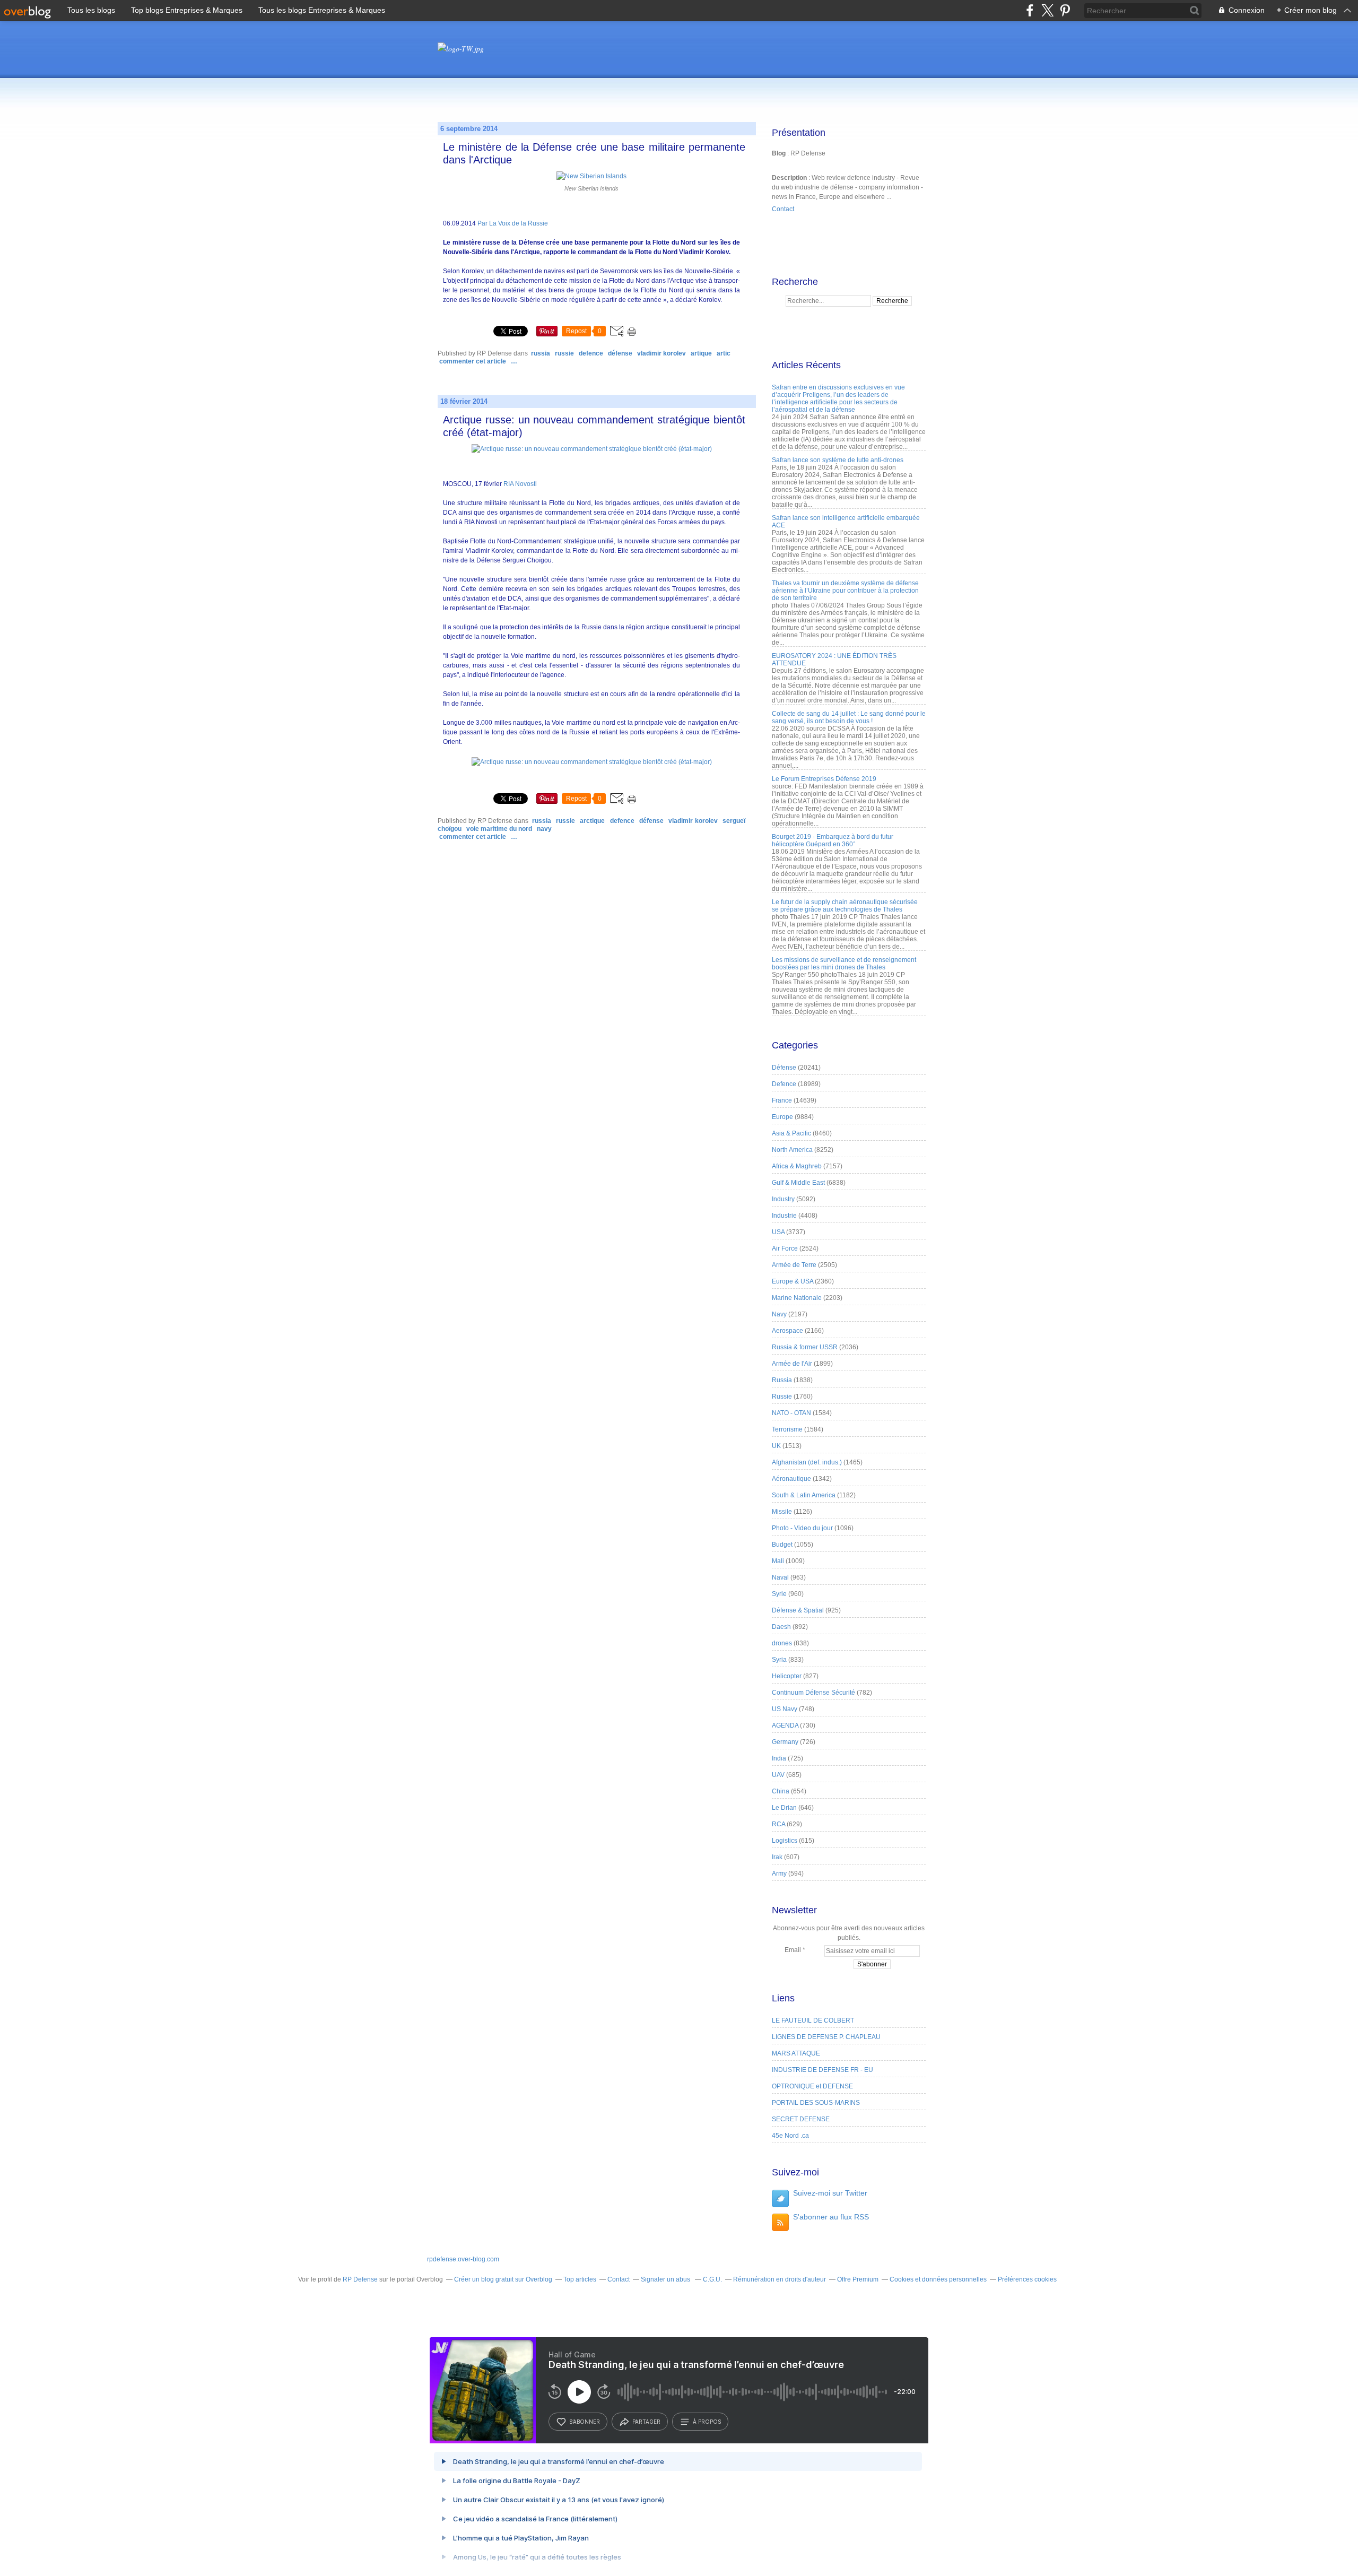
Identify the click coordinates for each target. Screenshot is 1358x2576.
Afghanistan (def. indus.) (807, 1462)
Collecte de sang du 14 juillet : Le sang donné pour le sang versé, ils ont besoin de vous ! (849, 717)
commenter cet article (473, 361)
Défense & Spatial (798, 1610)
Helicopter (787, 1676)
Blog (779, 153)
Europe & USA (793, 1281)
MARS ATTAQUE (796, 2053)
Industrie (784, 1216)
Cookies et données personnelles (938, 2279)
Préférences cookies (1027, 2279)
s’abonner (585, 2422)
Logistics (785, 1841)
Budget (782, 1545)
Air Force (785, 1248)
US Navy (785, 1709)
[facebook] (1030, 10)
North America (792, 1150)
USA (778, 1232)
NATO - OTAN (791, 1413)
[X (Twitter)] (1047, 10)
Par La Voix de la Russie (513, 223)
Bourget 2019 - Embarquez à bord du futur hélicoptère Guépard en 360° (833, 840)
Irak (777, 1857)
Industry (783, 1199)
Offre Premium (858, 2279)
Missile (782, 1512)
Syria (779, 1660)
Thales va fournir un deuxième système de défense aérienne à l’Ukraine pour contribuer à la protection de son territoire (845, 591)
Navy (544, 829)
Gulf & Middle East (798, 1183)
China (781, 1791)
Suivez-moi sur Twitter (830, 2193)
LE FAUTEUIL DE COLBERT (813, 2020)
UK (776, 1446)
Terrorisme (787, 1429)
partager (646, 2422)
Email (793, 1950)
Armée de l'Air (792, 1364)
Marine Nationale (797, 1298)
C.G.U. (712, 2279)
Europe (782, 1117)
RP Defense (360, 2279)
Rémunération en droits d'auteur (780, 2279)
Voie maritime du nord (499, 829)
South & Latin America (804, 1495)
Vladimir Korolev (661, 353)
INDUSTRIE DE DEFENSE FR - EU (822, 2070)
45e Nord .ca (790, 2136)
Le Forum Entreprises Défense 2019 (824, 779)
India (779, 1758)
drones (782, 1643)
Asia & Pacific (791, 1133)
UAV (778, 1775)
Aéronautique (791, 1479)
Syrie (779, 1594)
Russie (564, 353)
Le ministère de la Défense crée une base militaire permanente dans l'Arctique (594, 153)
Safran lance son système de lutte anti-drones (838, 460)
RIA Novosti (520, 484)
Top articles (580, 2279)
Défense (620, 353)
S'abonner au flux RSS (831, 2217)
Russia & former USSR (805, 1347)
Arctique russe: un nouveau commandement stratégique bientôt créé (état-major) (594, 426)
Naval (780, 1577)
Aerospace (787, 1331)
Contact (783, 209)
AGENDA (785, 1725)
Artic (724, 353)
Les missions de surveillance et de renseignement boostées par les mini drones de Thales (844, 964)
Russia (541, 353)
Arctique (592, 821)
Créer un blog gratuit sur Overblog (503, 2279)
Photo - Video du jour (802, 1528)
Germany (785, 1742)
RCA (778, 1824)
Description (790, 178)
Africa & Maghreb (797, 1166)
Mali (778, 1561)
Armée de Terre (794, 1265)
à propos (707, 2422)
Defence (591, 353)
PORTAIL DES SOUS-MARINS (816, 2103)
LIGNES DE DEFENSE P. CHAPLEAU (826, 2037)
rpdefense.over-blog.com (463, 2259)
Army (779, 1874)
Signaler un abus (666, 2279)
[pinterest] (1065, 10)
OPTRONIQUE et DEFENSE (812, 2086)
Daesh (781, 1627)
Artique (701, 353)
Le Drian (784, 1808)
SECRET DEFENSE (801, 2119)
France (782, 1100)
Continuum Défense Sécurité (813, 1693)
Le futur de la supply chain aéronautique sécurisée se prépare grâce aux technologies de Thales (845, 906)
